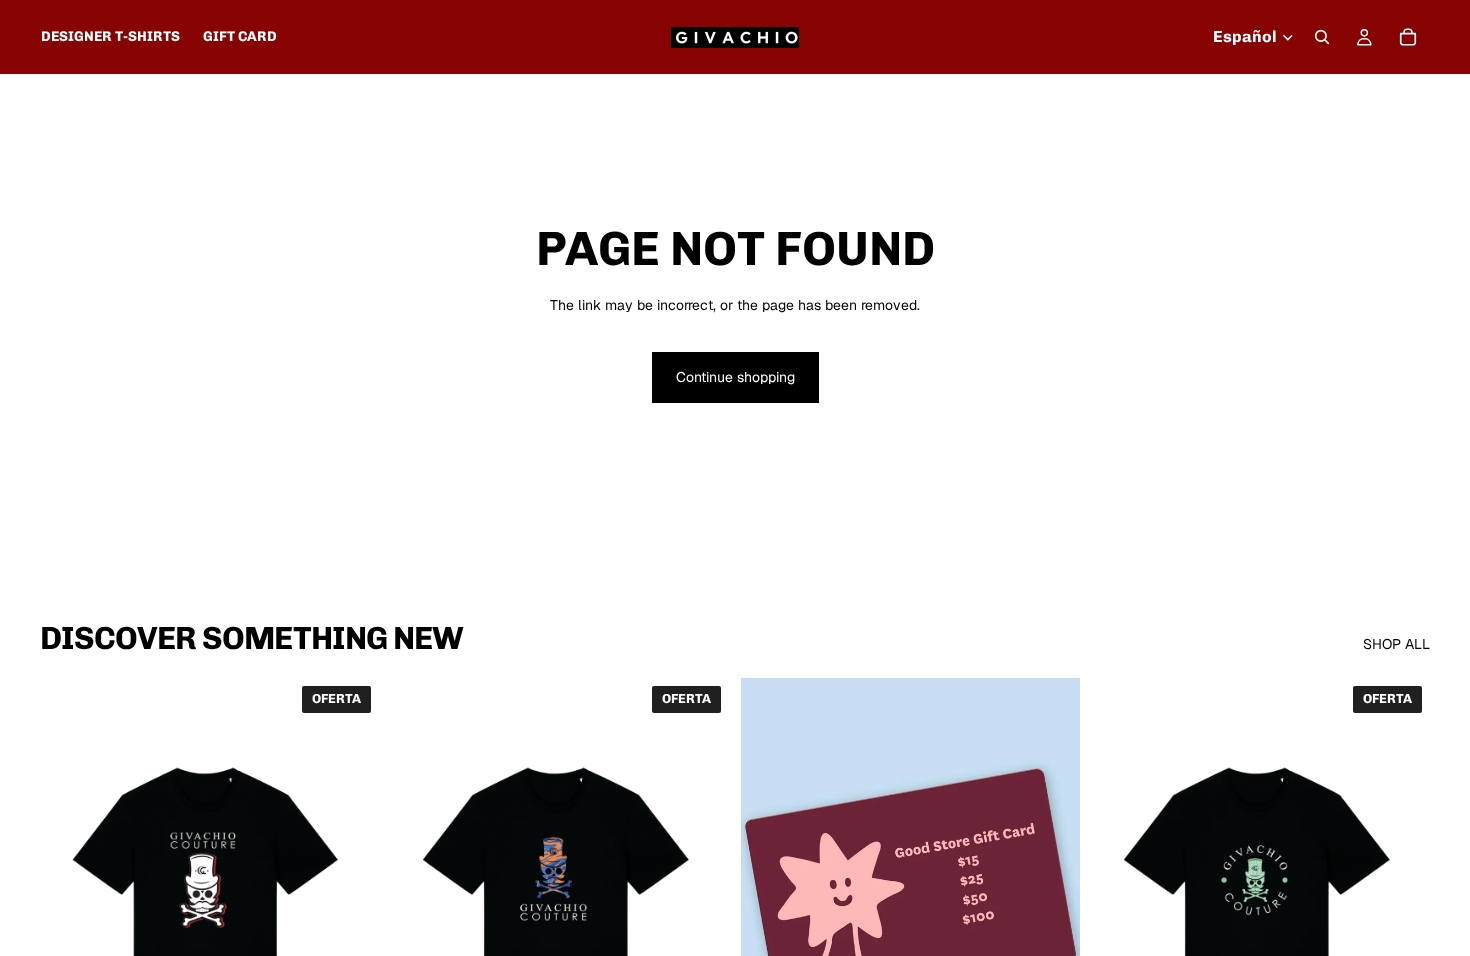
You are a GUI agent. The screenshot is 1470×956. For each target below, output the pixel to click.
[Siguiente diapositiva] (349, 890)
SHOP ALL (1396, 644)
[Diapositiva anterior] (70, 890)
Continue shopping (735, 377)
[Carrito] (1408, 37)
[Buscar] (1322, 37)
